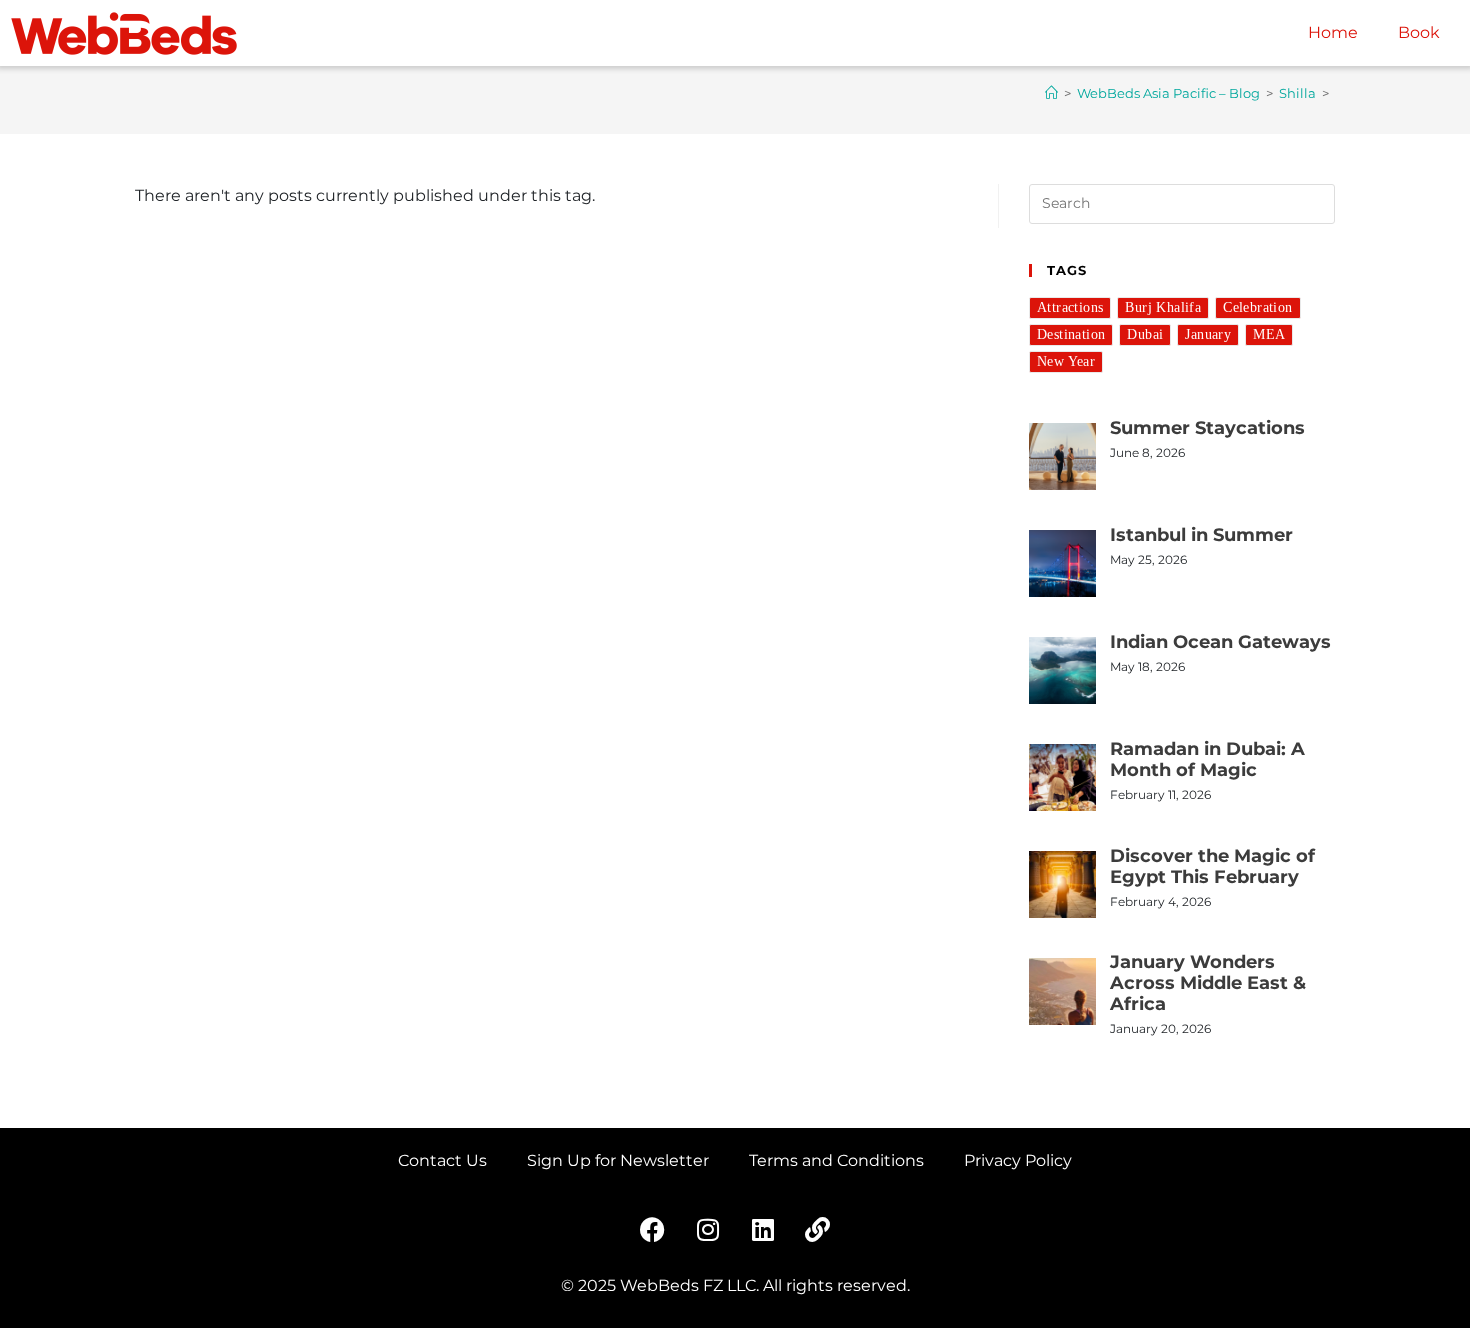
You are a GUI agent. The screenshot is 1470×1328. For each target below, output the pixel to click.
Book (1419, 32)
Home (1333, 32)
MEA (1269, 334)
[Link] (818, 1229)
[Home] (1051, 93)
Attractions (1070, 307)
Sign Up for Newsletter (618, 1160)
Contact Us (442, 1160)
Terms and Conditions (836, 1160)
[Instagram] (708, 1229)
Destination (1071, 334)
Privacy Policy (1018, 1160)
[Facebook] (653, 1229)
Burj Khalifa (1163, 307)
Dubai (1145, 334)
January (1208, 334)
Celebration (1257, 307)
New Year (1066, 361)
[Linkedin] (763, 1229)
